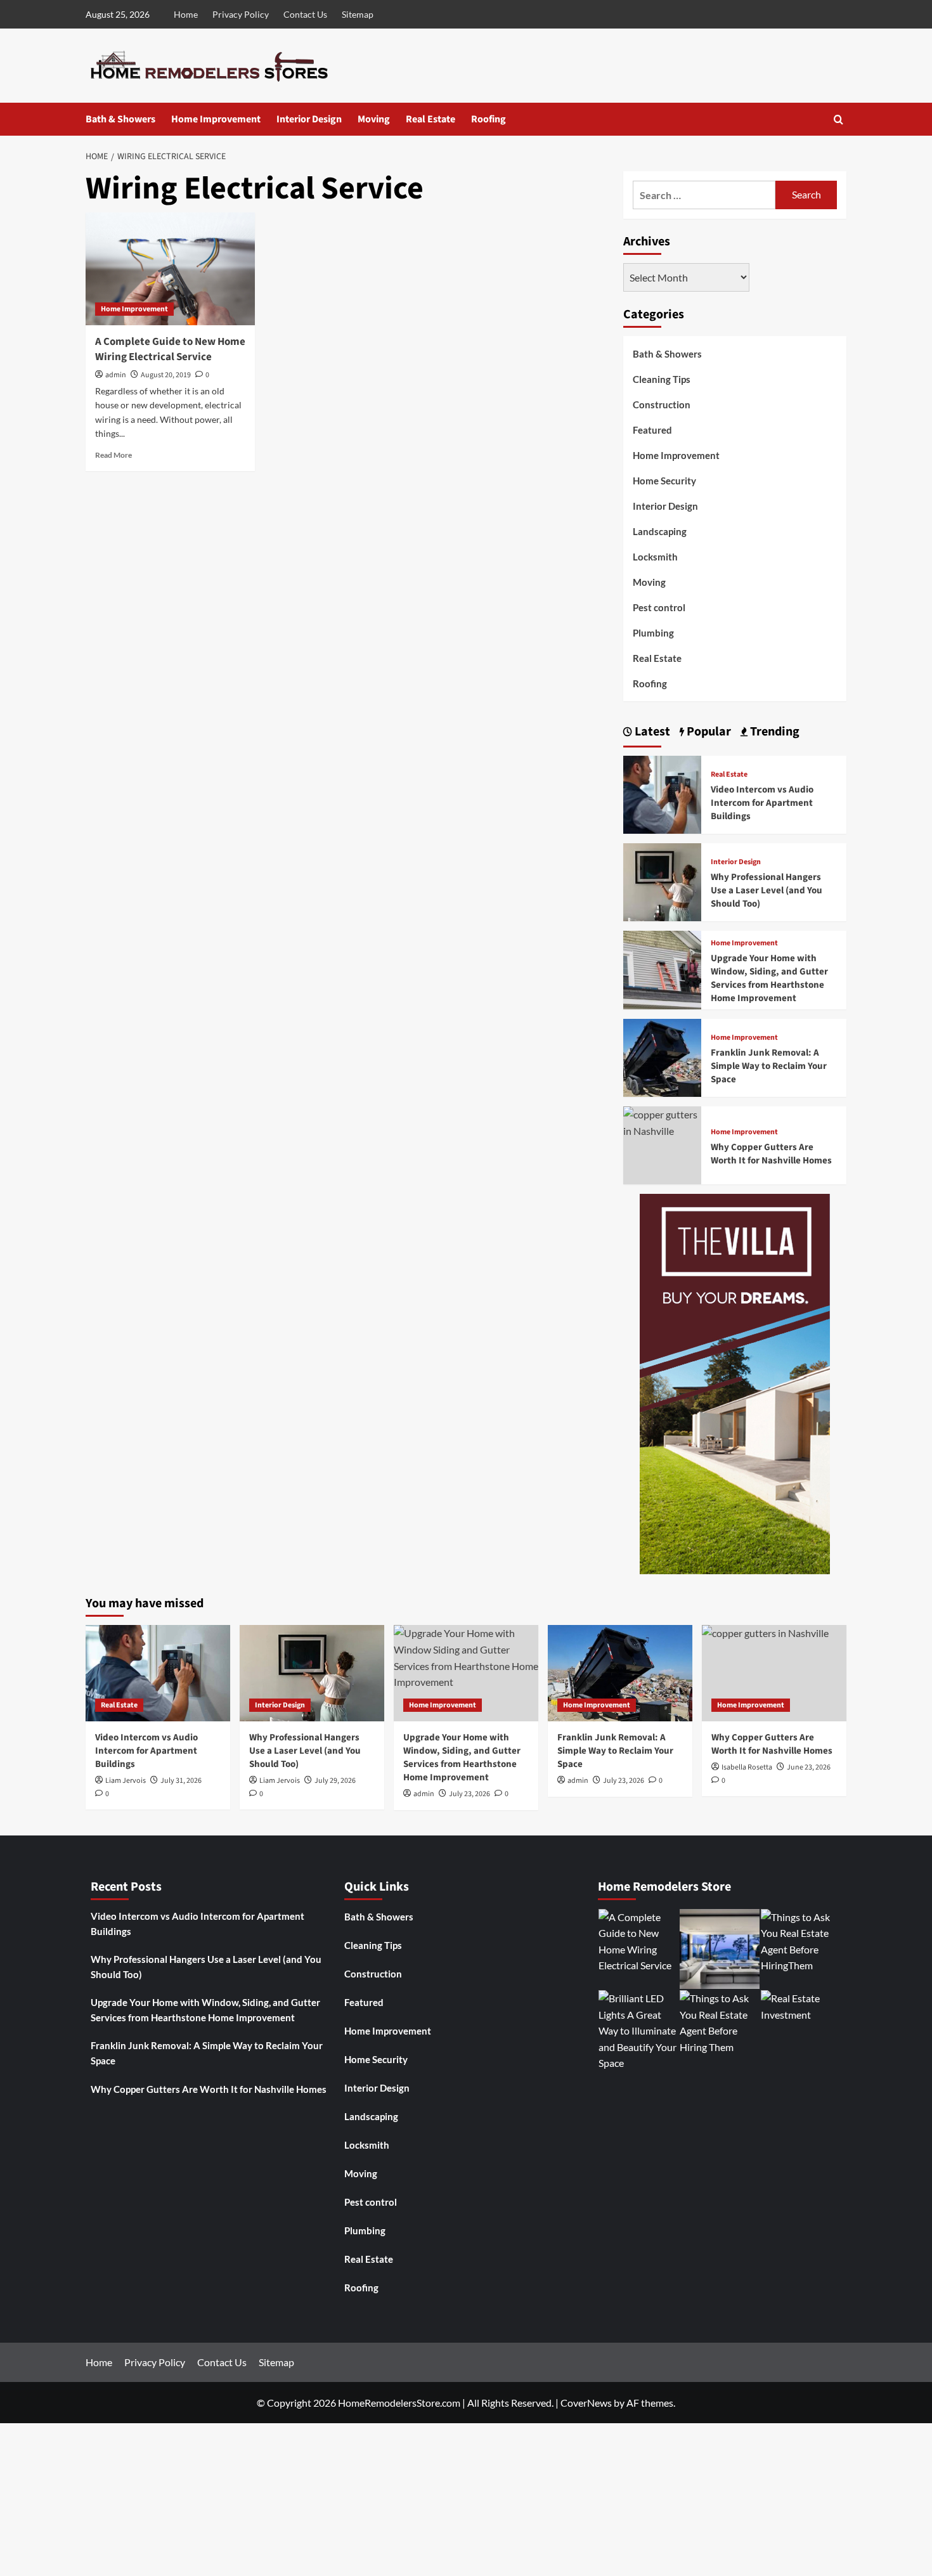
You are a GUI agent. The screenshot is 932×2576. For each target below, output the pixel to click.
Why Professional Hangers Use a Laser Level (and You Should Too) (767, 890)
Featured (652, 430)
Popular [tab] (708, 732)
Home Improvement (216, 119)
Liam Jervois (126, 1781)
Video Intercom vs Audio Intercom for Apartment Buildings (762, 803)
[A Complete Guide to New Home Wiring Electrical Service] (170, 269)
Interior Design (309, 119)
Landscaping (660, 531)
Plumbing (653, 633)
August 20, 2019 (166, 375)
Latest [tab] (651, 732)
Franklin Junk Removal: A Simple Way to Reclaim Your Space (769, 1066)
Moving (374, 119)
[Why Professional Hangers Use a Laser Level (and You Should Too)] (662, 881)
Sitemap (358, 14)
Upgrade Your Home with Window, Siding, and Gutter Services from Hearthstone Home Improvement (769, 978)
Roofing (489, 119)
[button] (838, 120)
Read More (113, 455)
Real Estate (430, 119)
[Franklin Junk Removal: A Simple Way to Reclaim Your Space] (662, 1056)
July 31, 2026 (181, 1781)
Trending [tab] (773, 732)
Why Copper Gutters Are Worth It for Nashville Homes (771, 1154)
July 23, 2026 (624, 1781)
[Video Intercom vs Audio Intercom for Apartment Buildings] (662, 793)
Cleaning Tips (662, 379)
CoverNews (586, 2403)
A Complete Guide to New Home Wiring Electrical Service (170, 349)
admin (116, 375)
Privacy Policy (241, 14)
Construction (662, 405)
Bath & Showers (120, 119)
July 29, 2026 (335, 1781)
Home (186, 14)
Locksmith (655, 557)
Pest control (659, 607)
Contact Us (305, 14)
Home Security (664, 481)
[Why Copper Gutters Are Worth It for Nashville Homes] (662, 1121)
